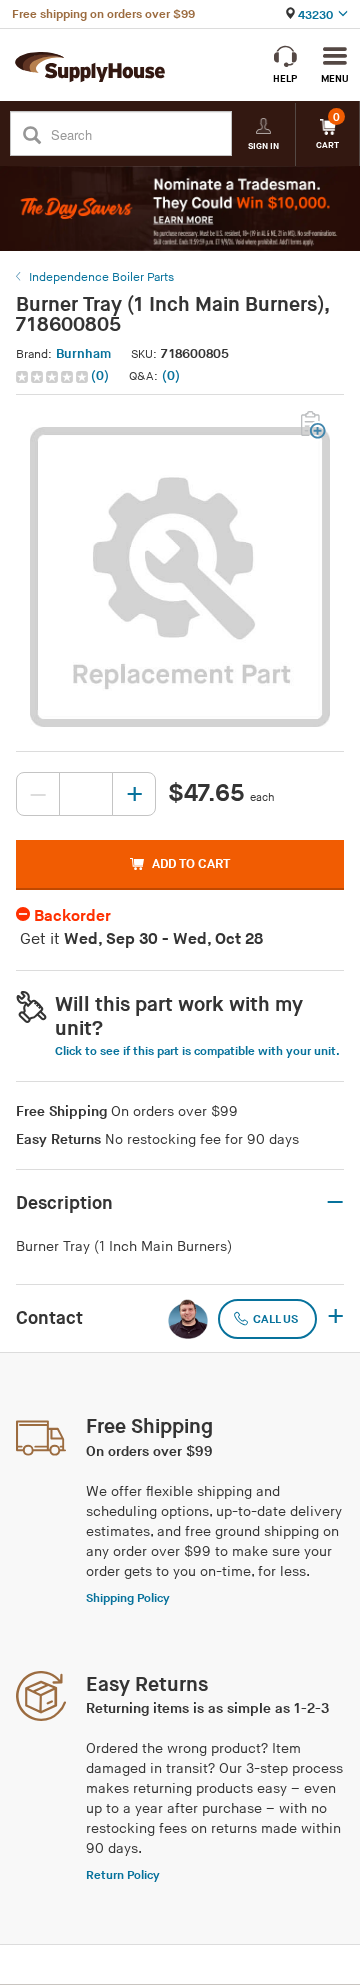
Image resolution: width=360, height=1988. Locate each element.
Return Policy (123, 1875)
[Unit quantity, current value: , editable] (86, 794)
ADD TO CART (191, 864)
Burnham (83, 354)
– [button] (335, 1203)
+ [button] (335, 1318)
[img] (53, 377)
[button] (64, 376)
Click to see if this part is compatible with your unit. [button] (197, 1051)
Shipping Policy (128, 1598)
